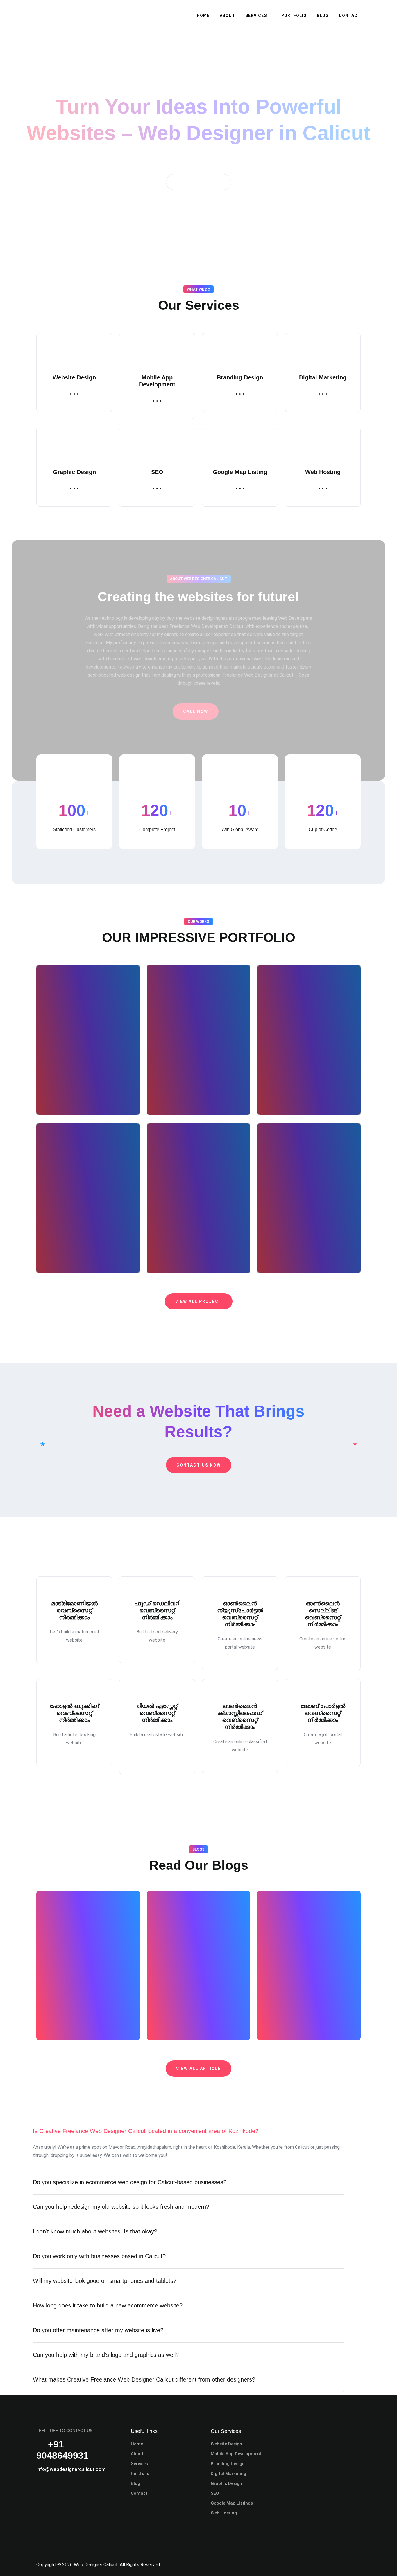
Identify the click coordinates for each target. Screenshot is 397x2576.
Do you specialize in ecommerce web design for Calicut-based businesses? (130, 2182)
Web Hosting (323, 472)
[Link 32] (157, 488)
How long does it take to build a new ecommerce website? (108, 2305)
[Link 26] (240, 393)
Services (256, 15)
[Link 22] (74, 393)
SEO (157, 472)
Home (203, 15)
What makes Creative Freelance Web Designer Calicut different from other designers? (144, 2379)
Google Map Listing (240, 472)
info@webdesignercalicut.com (71, 2469)
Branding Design (240, 377)
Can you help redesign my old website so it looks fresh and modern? (121, 2207)
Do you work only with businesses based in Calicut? (99, 2256)
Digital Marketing (323, 377)
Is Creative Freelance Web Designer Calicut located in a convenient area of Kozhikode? (146, 2131)
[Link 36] (323, 488)
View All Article (199, 2069)
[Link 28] (323, 393)
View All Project (199, 1301)
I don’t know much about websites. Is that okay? (95, 2231)
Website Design (74, 377)
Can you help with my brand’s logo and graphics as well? (106, 2355)
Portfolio (294, 15)
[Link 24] (157, 400)
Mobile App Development (236, 2454)
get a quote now (199, 182)
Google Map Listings (232, 2503)
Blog (323, 15)
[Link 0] (60, 15)
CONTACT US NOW (199, 1465)
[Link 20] (199, 250)
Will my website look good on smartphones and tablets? (105, 2281)
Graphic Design (74, 472)
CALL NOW (196, 711)
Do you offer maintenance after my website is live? (98, 2330)
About (227, 15)
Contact (350, 15)
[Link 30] (74, 488)
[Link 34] (240, 488)
